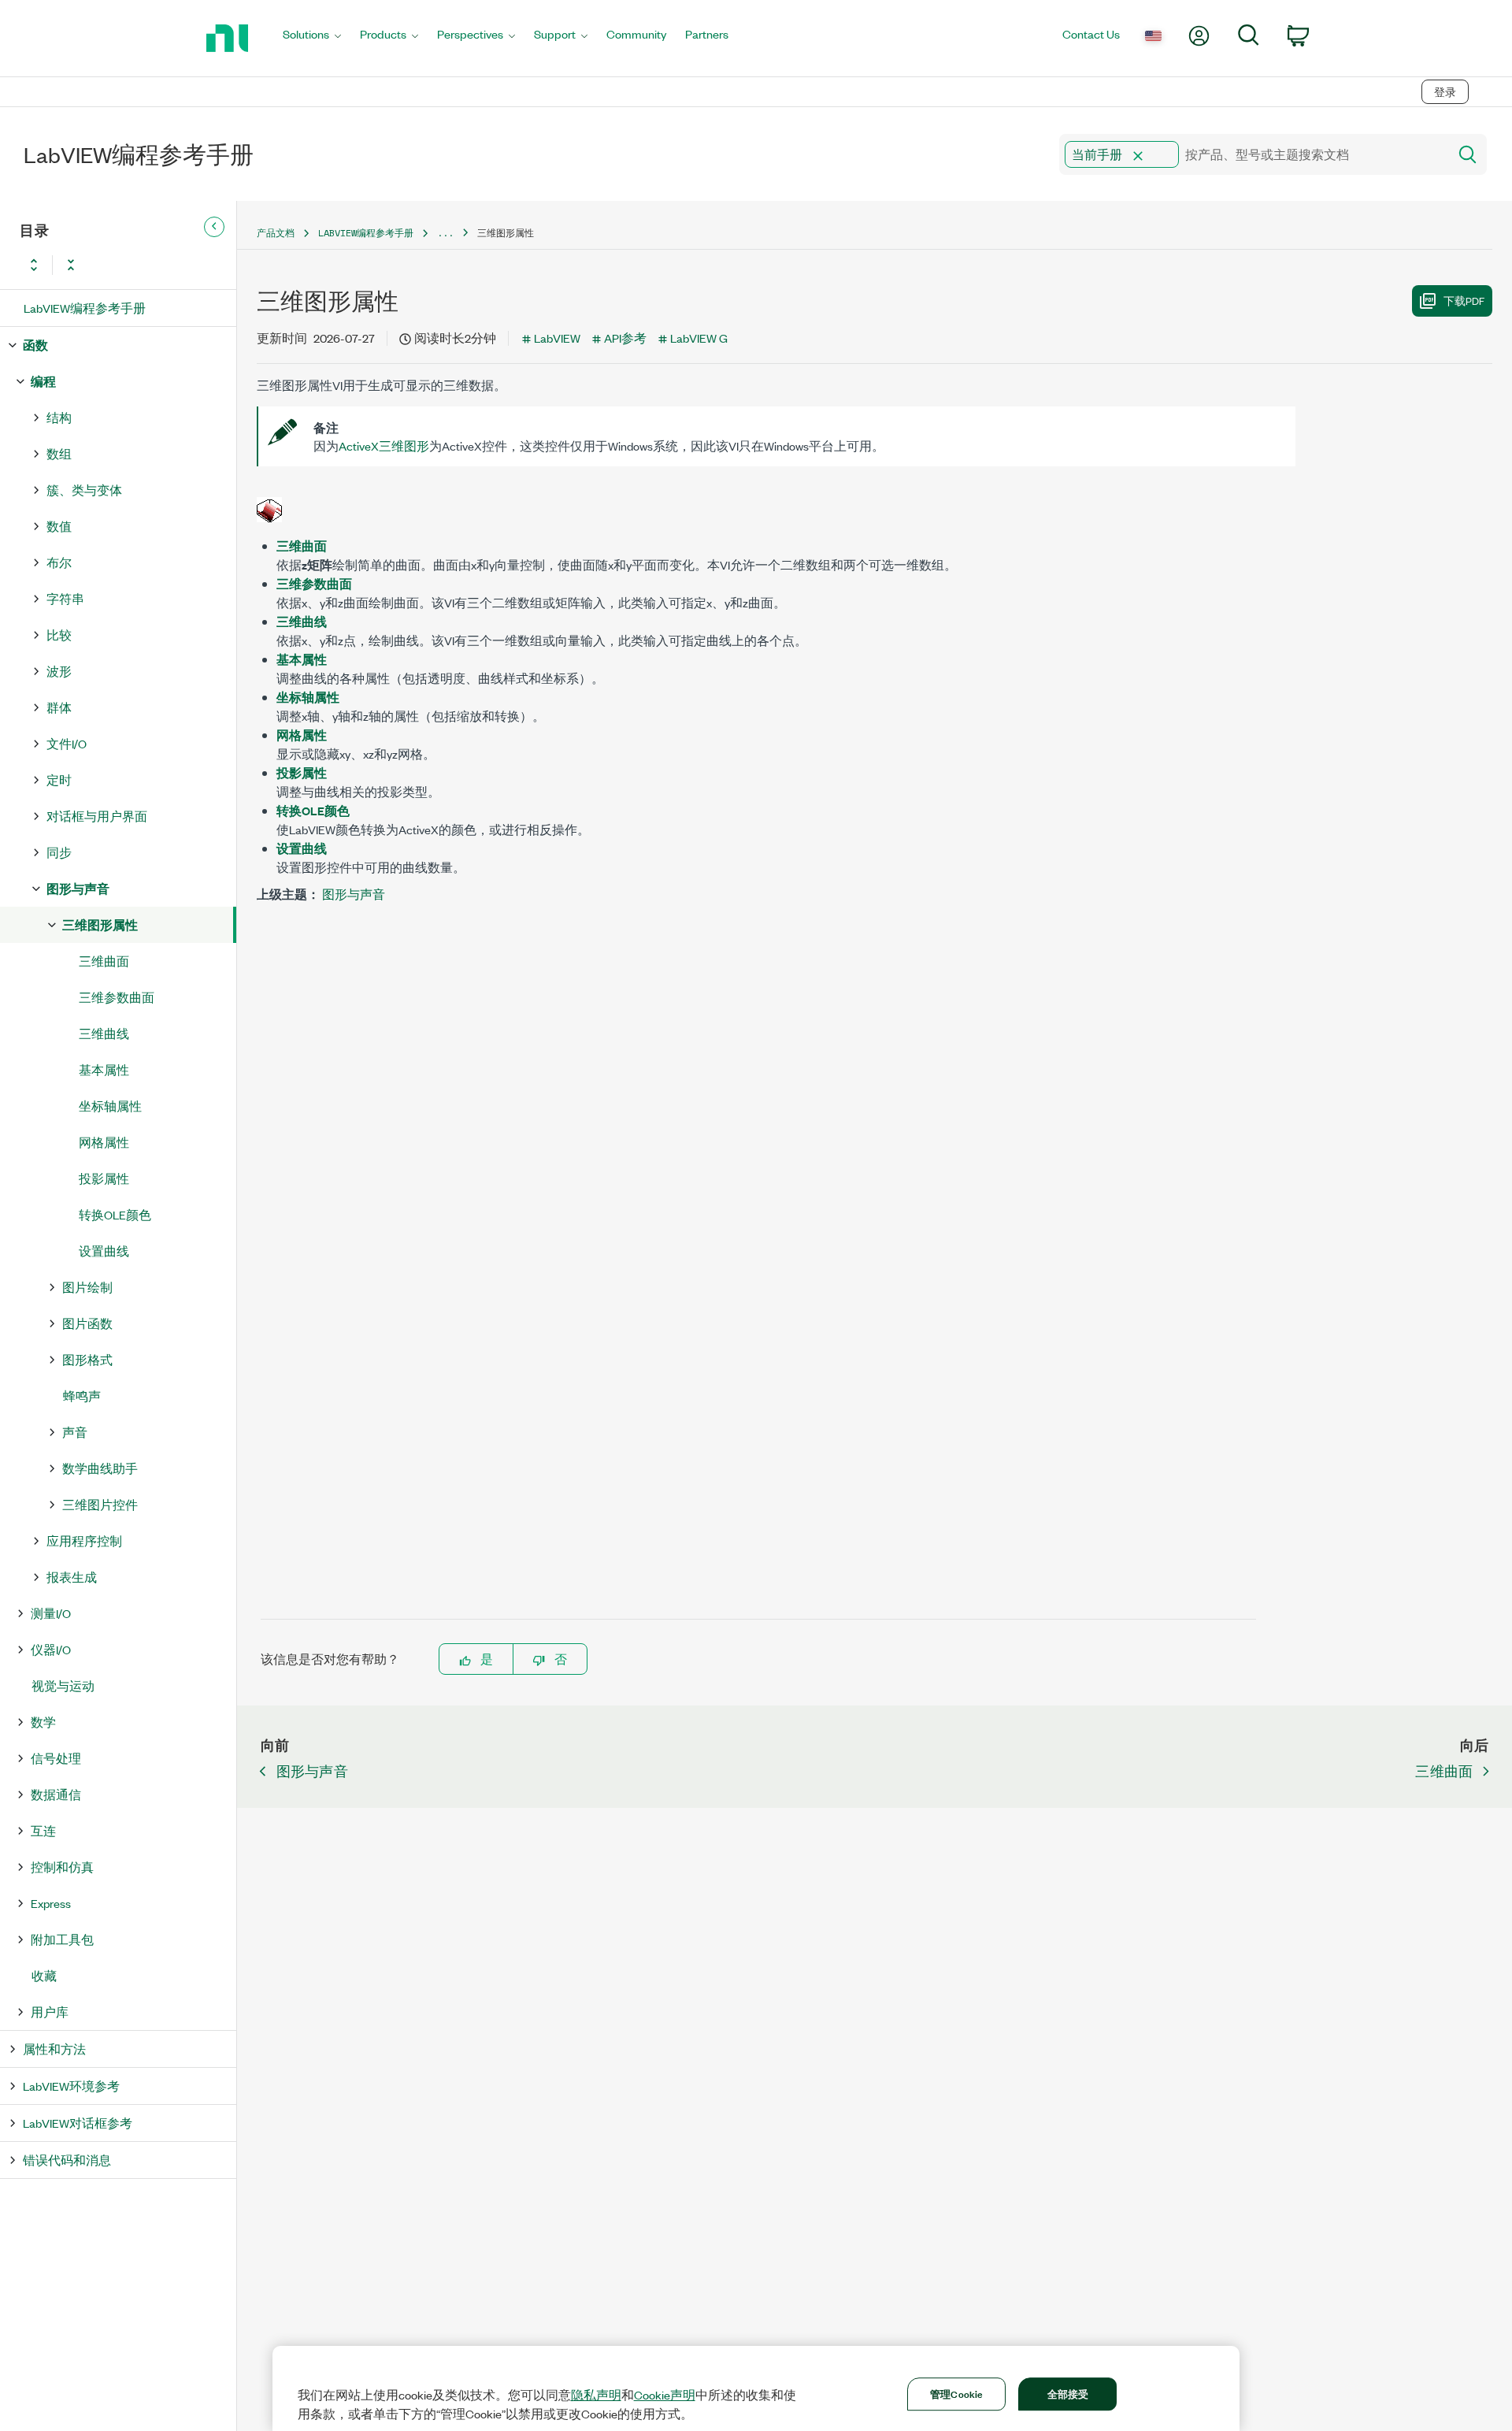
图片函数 (87, 1323)
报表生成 (72, 1577)
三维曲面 (104, 961)
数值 (59, 526)
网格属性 (104, 1142)
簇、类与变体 (84, 490)
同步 (59, 852)
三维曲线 (104, 1033)
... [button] (445, 233)
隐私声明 (596, 2395)
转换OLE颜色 (115, 1214)
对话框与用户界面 (97, 816)
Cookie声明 (665, 2395)
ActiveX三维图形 (384, 445)
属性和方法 (54, 2049)
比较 (59, 635)
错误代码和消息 (67, 2160)
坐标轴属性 (110, 1106)
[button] (1138, 156)
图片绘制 (87, 1287)
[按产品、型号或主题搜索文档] (1466, 154)
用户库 (50, 2012)
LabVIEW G (699, 338)
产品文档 (276, 233)
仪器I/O (51, 1649)
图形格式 (87, 1359)
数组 (59, 453)
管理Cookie (956, 2393)
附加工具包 (62, 1939)
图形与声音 (78, 888)
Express (51, 1903)
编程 (43, 381)
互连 (43, 1830)
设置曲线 (104, 1251)
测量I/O (51, 1613)
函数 (35, 345)
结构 (59, 417)
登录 (1445, 92)
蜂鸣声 (82, 1396)
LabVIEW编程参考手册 (85, 308)
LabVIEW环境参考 (71, 2086)
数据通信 (56, 1794)
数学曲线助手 (100, 1468)
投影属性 (104, 1178)
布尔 (59, 562)
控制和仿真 (62, 1867)
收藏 (44, 1975)
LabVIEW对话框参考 (78, 2123)
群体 (59, 707)
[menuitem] (312, 38)
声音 (75, 1432)
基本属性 (104, 1069)
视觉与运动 (63, 1685)
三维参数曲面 (117, 997)
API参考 (625, 338)
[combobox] (1253, 154)
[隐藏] (214, 227)
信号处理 (56, 1758)
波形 (59, 671)
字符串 (65, 598)
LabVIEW (557, 338)
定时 (59, 779)
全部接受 (1068, 2393)
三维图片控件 (100, 1504)
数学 (43, 1722)
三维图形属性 (100, 924)
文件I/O (67, 743)
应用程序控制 (84, 1540)
